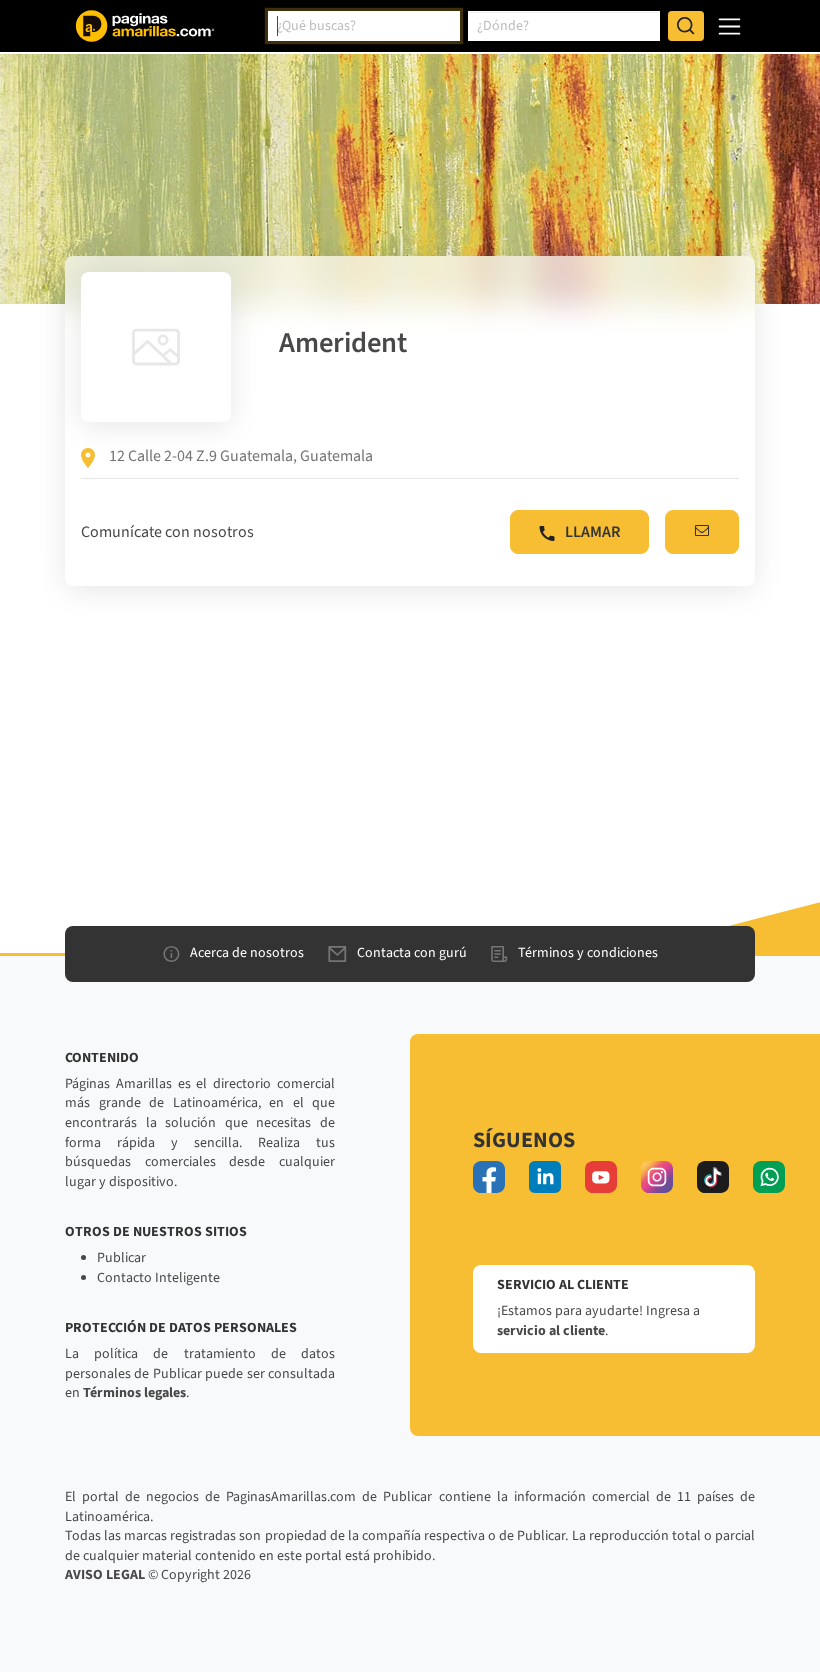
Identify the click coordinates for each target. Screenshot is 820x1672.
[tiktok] (713, 1177)
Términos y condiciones (588, 953)
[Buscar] (686, 26)
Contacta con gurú (412, 953)
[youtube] (601, 1177)
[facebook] (489, 1177)
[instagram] (657, 1177)
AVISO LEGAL (105, 1575)
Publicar (121, 1258)
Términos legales (134, 1393)
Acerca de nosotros (247, 953)
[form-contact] (702, 532)
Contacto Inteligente (158, 1278)
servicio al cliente (551, 1331)
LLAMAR (592, 532)
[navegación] (729, 26)
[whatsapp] (769, 1177)
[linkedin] (545, 1177)
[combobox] (364, 26)
